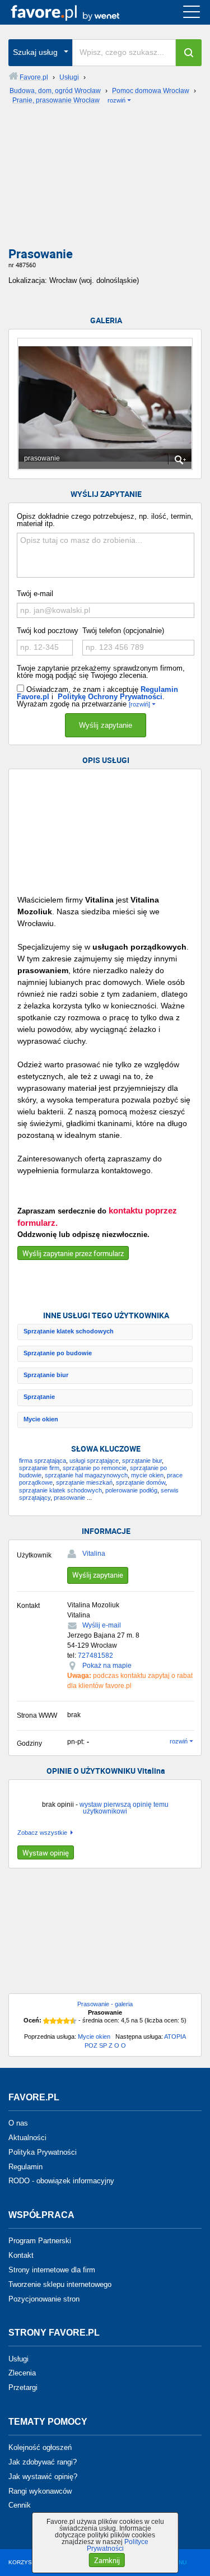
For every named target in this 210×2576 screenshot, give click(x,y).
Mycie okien (41, 1419)
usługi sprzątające (94, 1461)
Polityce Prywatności (118, 2545)
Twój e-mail (35, 594)
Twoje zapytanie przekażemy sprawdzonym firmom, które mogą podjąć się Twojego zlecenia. (101, 672)
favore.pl (78, 12)
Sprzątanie (39, 1397)
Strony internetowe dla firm (52, 2270)
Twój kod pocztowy (48, 631)
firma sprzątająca (43, 1461)
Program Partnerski (40, 2241)
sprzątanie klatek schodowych (60, 1490)
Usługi (18, 2358)
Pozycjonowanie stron (44, 2298)
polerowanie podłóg (131, 1490)
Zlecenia (22, 2373)
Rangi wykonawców (40, 2491)
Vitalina (94, 1554)
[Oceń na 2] (53, 2021)
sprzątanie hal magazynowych (86, 1475)
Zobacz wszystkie (42, 1833)
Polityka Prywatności (43, 2152)
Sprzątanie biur (46, 1375)
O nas (18, 2123)
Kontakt (21, 2255)
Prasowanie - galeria (105, 2004)
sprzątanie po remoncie (95, 1468)
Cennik (20, 2505)
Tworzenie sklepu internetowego (60, 2284)
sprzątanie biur (142, 1461)
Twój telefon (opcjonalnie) (123, 631)
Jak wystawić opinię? (43, 2477)
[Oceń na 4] (67, 2021)
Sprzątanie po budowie (58, 1353)
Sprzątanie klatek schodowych (69, 1331)
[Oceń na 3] (60, 2021)
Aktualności (27, 2138)
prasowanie (69, 1498)
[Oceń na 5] (73, 2021)
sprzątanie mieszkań (84, 1482)
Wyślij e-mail (102, 1625)
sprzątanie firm (39, 1468)
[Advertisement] (105, 179)
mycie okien (147, 1475)
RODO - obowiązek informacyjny (61, 2181)
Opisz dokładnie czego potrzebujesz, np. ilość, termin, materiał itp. (105, 520)
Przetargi (23, 2387)
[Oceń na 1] (46, 2021)
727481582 (95, 1656)
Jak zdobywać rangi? (43, 2462)
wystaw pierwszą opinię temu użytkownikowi (124, 1808)
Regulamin (25, 2166)
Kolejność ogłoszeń (40, 2447)
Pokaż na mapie (107, 1666)
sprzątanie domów (141, 1482)
